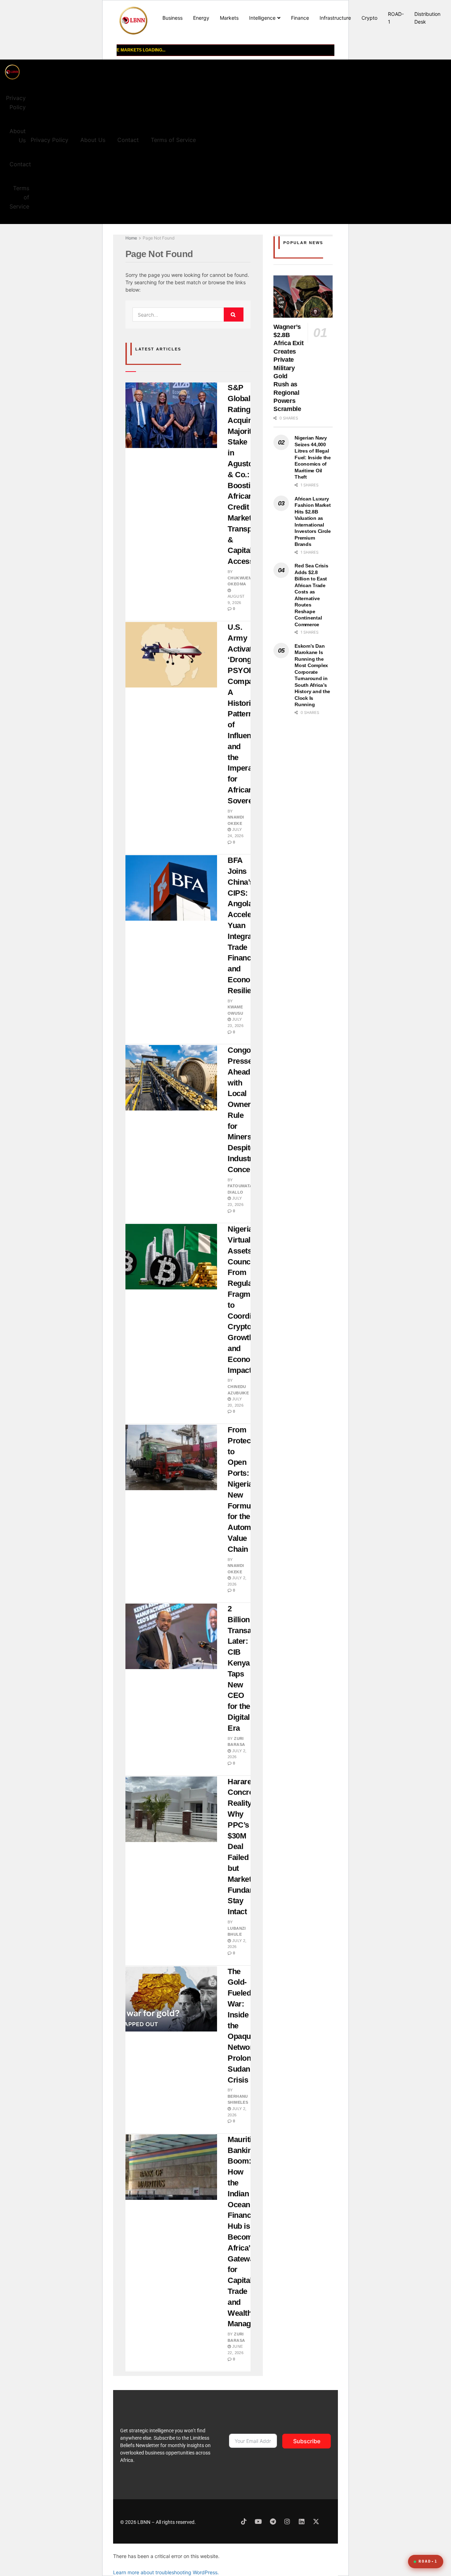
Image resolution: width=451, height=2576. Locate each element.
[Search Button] (234, 315)
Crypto (369, 18)
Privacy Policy (16, 102)
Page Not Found (159, 238)
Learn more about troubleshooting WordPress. (166, 2572)
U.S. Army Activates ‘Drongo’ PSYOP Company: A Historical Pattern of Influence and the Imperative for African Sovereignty (249, 714)
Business (172, 18)
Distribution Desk (427, 18)
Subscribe (307, 2441)
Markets (229, 18)
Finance (300, 18)
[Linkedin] (302, 2521)
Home (131, 238)
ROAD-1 (396, 18)
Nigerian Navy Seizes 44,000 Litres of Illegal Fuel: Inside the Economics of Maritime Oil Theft (313, 457)
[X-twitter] (316, 2521)
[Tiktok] (244, 2521)
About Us (18, 136)
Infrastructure (335, 18)
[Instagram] (287, 2521)
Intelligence (262, 18)
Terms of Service (19, 197)
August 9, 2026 (236, 599)
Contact (20, 164)
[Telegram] (273, 2521)
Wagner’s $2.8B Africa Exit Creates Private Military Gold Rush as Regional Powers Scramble (288, 368)
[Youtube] (258, 2521)
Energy (201, 18)
